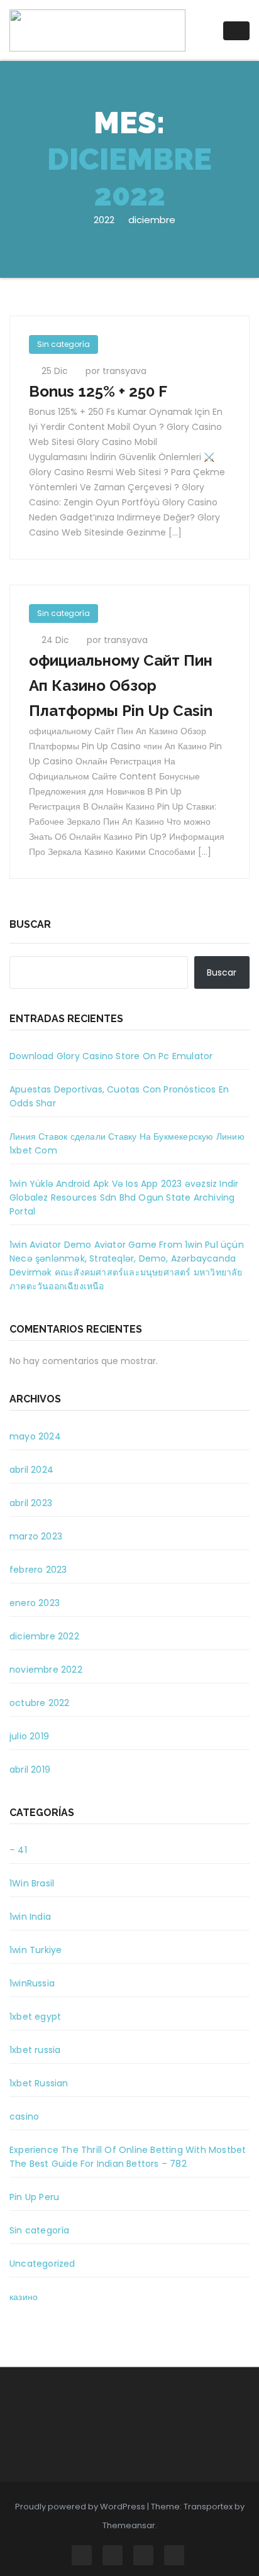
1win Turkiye (36, 1950)
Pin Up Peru (34, 2197)
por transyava (116, 371)
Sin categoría (63, 344)
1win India (30, 1917)
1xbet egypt (35, 2017)
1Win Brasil (32, 1883)
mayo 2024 (35, 1436)
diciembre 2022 (44, 1636)
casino (24, 2116)
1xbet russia (35, 2050)
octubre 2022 (39, 1703)
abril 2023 (31, 1503)
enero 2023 (35, 1603)
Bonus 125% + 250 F (98, 391)
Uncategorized (42, 2264)
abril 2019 (30, 1770)
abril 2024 (31, 1470)
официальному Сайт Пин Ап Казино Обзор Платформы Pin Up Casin (121, 685)
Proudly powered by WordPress (81, 2507)
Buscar (30, 924)
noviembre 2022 (46, 1670)
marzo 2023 (36, 1536)
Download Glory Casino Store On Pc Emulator (111, 1056)
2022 (104, 220)
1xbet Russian (39, 2083)
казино (24, 2297)
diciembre (152, 220)
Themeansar (129, 2525)
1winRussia (32, 1983)
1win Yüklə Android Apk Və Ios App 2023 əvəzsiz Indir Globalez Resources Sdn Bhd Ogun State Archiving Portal (124, 1197)
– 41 (18, 1850)
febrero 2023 (38, 1570)
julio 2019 (29, 1736)
